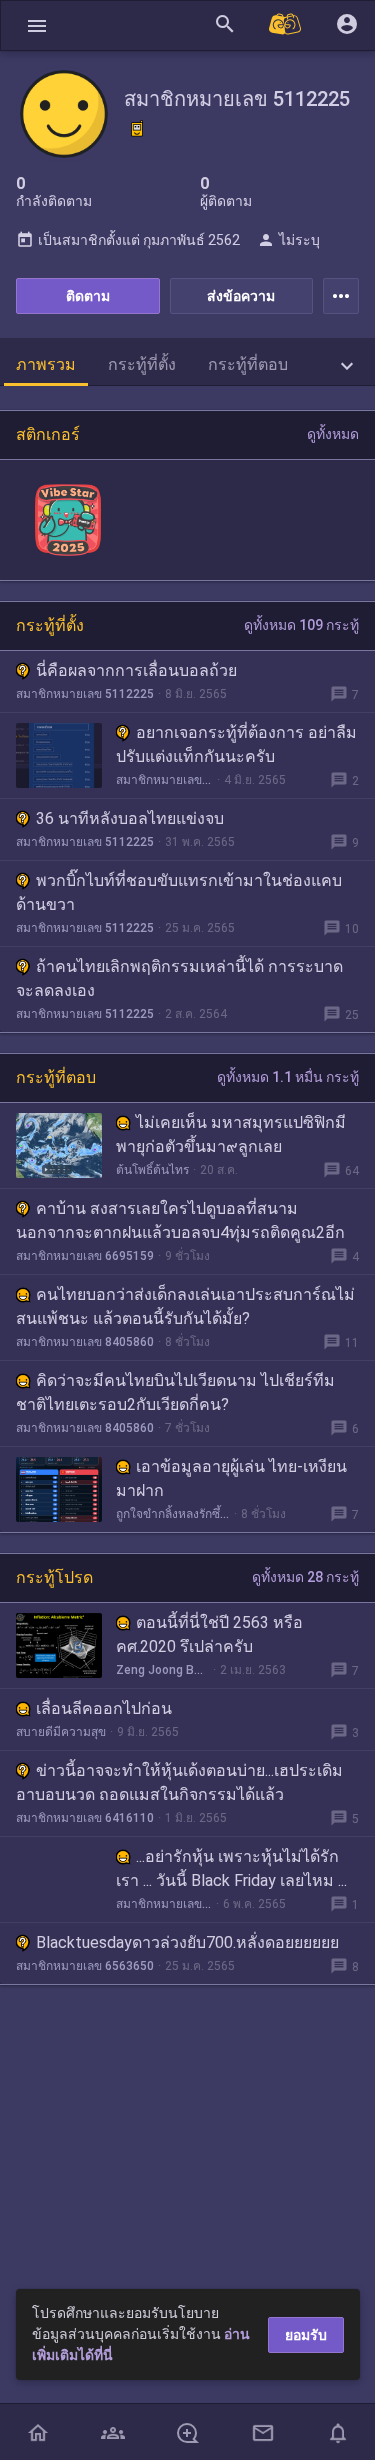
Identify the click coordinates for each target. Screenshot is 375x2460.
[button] (37, 25)
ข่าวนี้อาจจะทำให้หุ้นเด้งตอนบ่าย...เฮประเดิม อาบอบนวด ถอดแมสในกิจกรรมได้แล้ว (179, 1782)
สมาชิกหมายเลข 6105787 (164, 1904)
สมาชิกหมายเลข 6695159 (85, 1256)
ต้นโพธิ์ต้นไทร (152, 1170)
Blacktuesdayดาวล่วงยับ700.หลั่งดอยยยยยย (187, 1942)
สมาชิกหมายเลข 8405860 (85, 1342)
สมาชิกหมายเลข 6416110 (85, 1818)
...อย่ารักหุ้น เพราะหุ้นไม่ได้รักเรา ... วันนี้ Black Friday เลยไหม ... (231, 1868)
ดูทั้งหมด (333, 434)
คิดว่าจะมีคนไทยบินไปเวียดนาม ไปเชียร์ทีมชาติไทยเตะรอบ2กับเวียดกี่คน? (175, 1392)
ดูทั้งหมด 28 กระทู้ (305, 1577)
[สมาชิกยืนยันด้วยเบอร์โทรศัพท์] (137, 129)
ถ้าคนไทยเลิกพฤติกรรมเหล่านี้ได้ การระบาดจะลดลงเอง (179, 978)
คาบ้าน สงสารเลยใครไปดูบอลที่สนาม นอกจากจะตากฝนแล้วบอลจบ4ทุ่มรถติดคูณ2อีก (180, 1220)
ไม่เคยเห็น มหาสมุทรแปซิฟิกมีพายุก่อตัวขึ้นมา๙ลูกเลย (231, 1134)
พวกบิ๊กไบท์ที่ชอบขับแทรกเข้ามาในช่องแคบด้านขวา (179, 892)
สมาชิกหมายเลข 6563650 (85, 1966)
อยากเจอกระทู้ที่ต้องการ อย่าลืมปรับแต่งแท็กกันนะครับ (236, 744)
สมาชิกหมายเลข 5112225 (85, 694)
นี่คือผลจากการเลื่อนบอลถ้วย (136, 670)
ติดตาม (88, 296)
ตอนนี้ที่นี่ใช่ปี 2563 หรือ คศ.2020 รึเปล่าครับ (209, 1634)
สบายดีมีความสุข (61, 1732)
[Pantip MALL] (286, 25)
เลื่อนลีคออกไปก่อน (104, 1708)
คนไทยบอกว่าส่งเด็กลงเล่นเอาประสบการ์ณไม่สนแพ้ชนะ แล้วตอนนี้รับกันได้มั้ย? (185, 1306)
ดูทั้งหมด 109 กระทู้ (301, 625)
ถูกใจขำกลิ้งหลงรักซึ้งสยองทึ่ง (173, 1514)
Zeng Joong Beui (162, 1670)
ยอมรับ (306, 2335)
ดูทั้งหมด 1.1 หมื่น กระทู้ (288, 1077)
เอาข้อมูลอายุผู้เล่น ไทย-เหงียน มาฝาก (231, 1478)
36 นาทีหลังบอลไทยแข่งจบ (130, 818)
